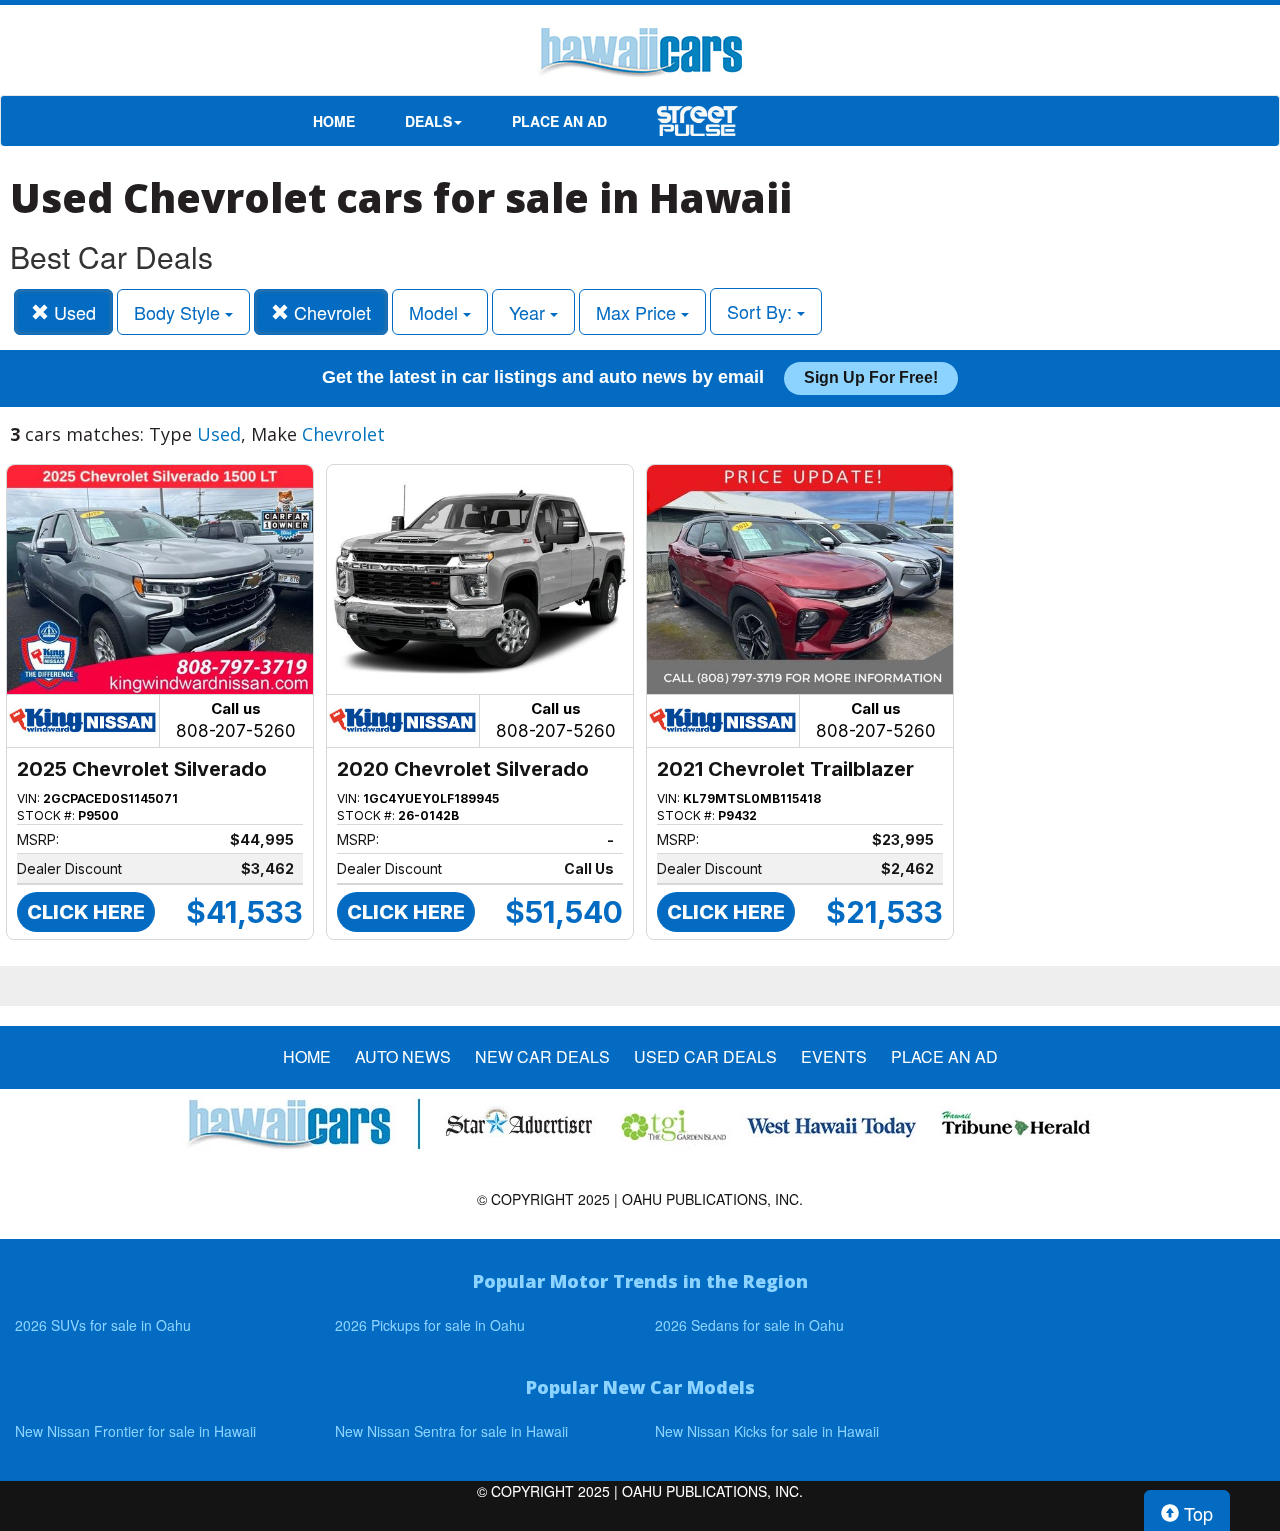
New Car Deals (542, 1057)
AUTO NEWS (403, 1057)
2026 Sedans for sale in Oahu (749, 1325)
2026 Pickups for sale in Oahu (430, 1325)
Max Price (638, 312)
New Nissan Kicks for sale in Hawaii (767, 1431)
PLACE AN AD (559, 121)
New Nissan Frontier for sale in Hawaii (135, 1431)
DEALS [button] (428, 121)
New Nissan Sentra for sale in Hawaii (451, 1431)
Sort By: (762, 311)
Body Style (179, 312)
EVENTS (834, 1057)
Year (529, 312)
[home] (640, 55)
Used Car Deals (705, 1057)
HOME (334, 121)
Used (72, 312)
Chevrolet (330, 312)
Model (436, 312)
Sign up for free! (871, 377)
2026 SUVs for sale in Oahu (103, 1325)
